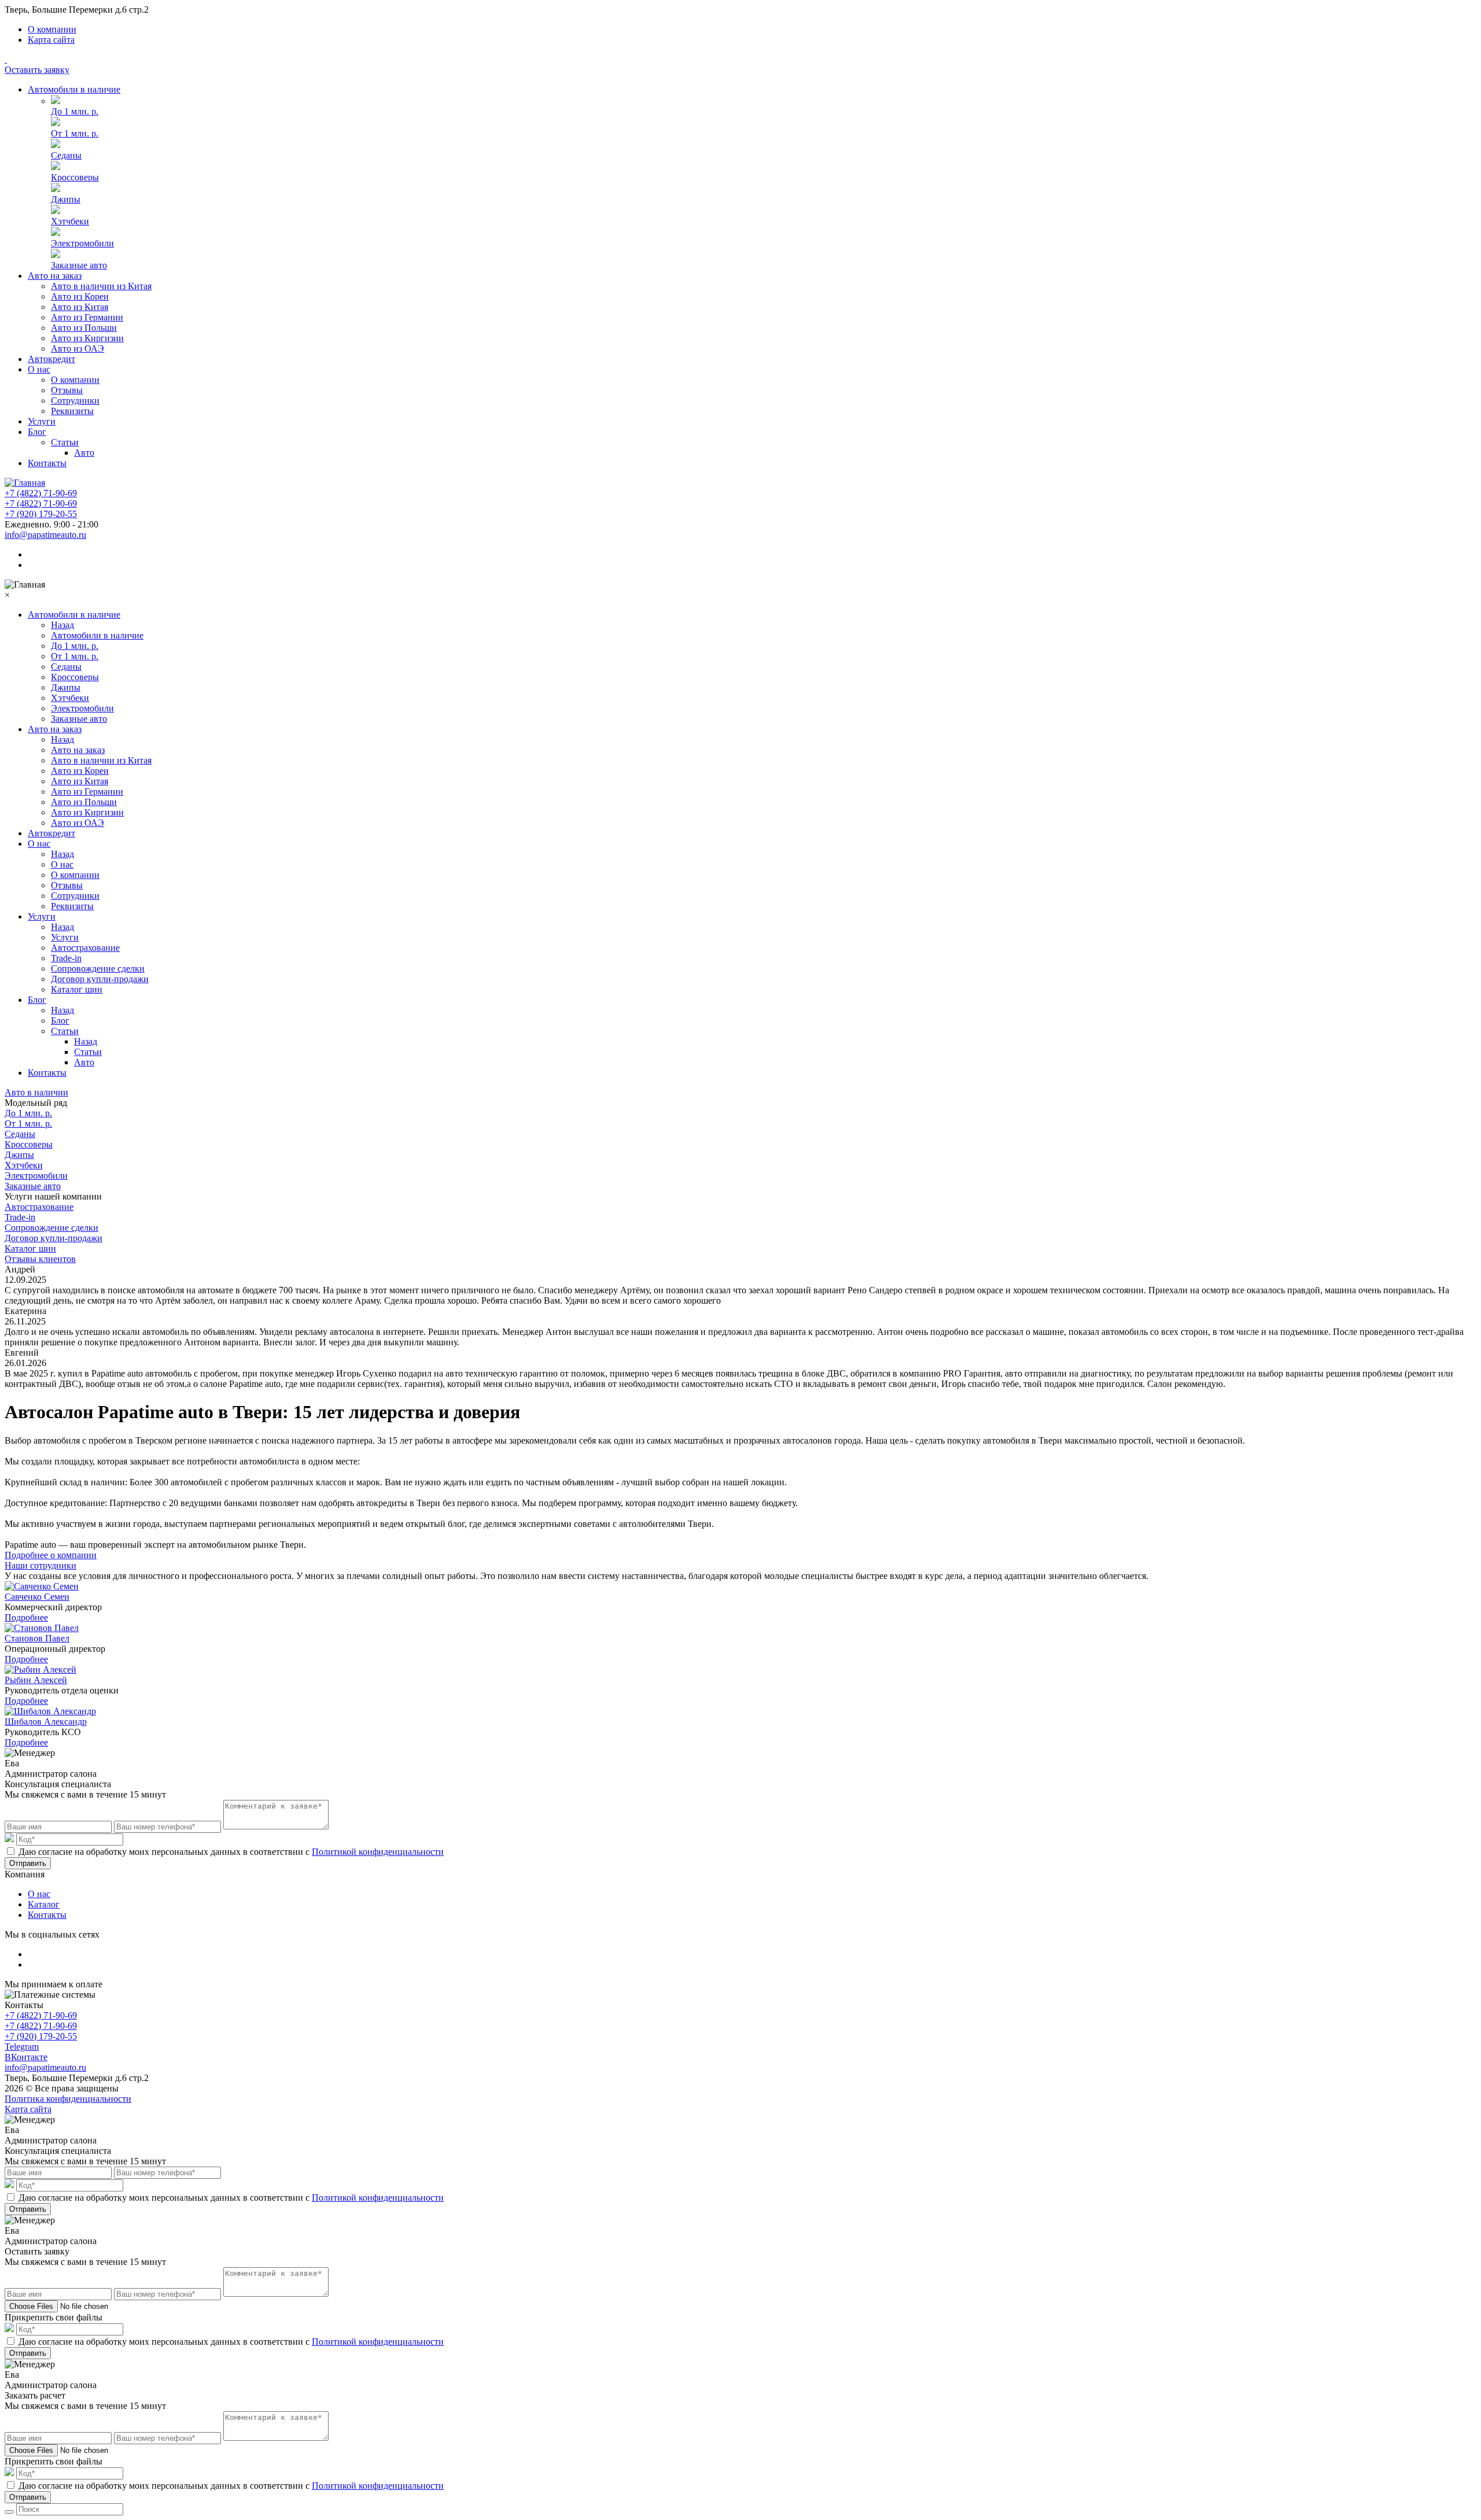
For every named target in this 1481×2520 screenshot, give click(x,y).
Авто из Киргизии (87, 338)
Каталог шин (77, 989)
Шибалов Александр (46, 1722)
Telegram (22, 2047)
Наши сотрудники (40, 1565)
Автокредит (51, 359)
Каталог (44, 1904)
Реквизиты (72, 411)
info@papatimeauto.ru (45, 535)
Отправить (28, 1863)
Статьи (65, 442)
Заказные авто (79, 265)
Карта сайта (51, 40)
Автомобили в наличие (74, 89)
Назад (62, 625)
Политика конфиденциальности (68, 2099)
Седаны (66, 155)
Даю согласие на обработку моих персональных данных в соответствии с (231, 1852)
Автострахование (85, 948)
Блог (37, 432)
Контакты (47, 463)
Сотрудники (75, 401)
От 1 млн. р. (75, 133)
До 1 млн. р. (75, 111)
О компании (52, 29)
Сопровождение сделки (98, 968)
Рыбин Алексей (36, 1680)
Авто (84, 453)
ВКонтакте (26, 2057)
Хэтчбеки (70, 221)
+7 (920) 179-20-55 (41, 514)
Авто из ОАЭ (78, 348)
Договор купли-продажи (100, 979)
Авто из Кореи (80, 296)
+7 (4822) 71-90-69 (41, 493)
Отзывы (67, 390)
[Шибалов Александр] (50, 1711)
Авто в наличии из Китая (101, 286)
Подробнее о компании (51, 1555)
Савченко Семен (37, 1597)
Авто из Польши (84, 328)
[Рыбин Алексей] (40, 1669)
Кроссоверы (75, 177)
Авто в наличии (36, 1092)
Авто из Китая (80, 307)
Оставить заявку (37, 70)
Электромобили (82, 243)
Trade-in (66, 958)
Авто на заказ (55, 276)
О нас (39, 369)
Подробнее (26, 1617)
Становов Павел (37, 1638)
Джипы (66, 199)
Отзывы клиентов (40, 1259)
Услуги (42, 421)
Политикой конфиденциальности (378, 1852)
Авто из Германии (87, 317)
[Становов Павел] (42, 1628)
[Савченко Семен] (42, 1586)
